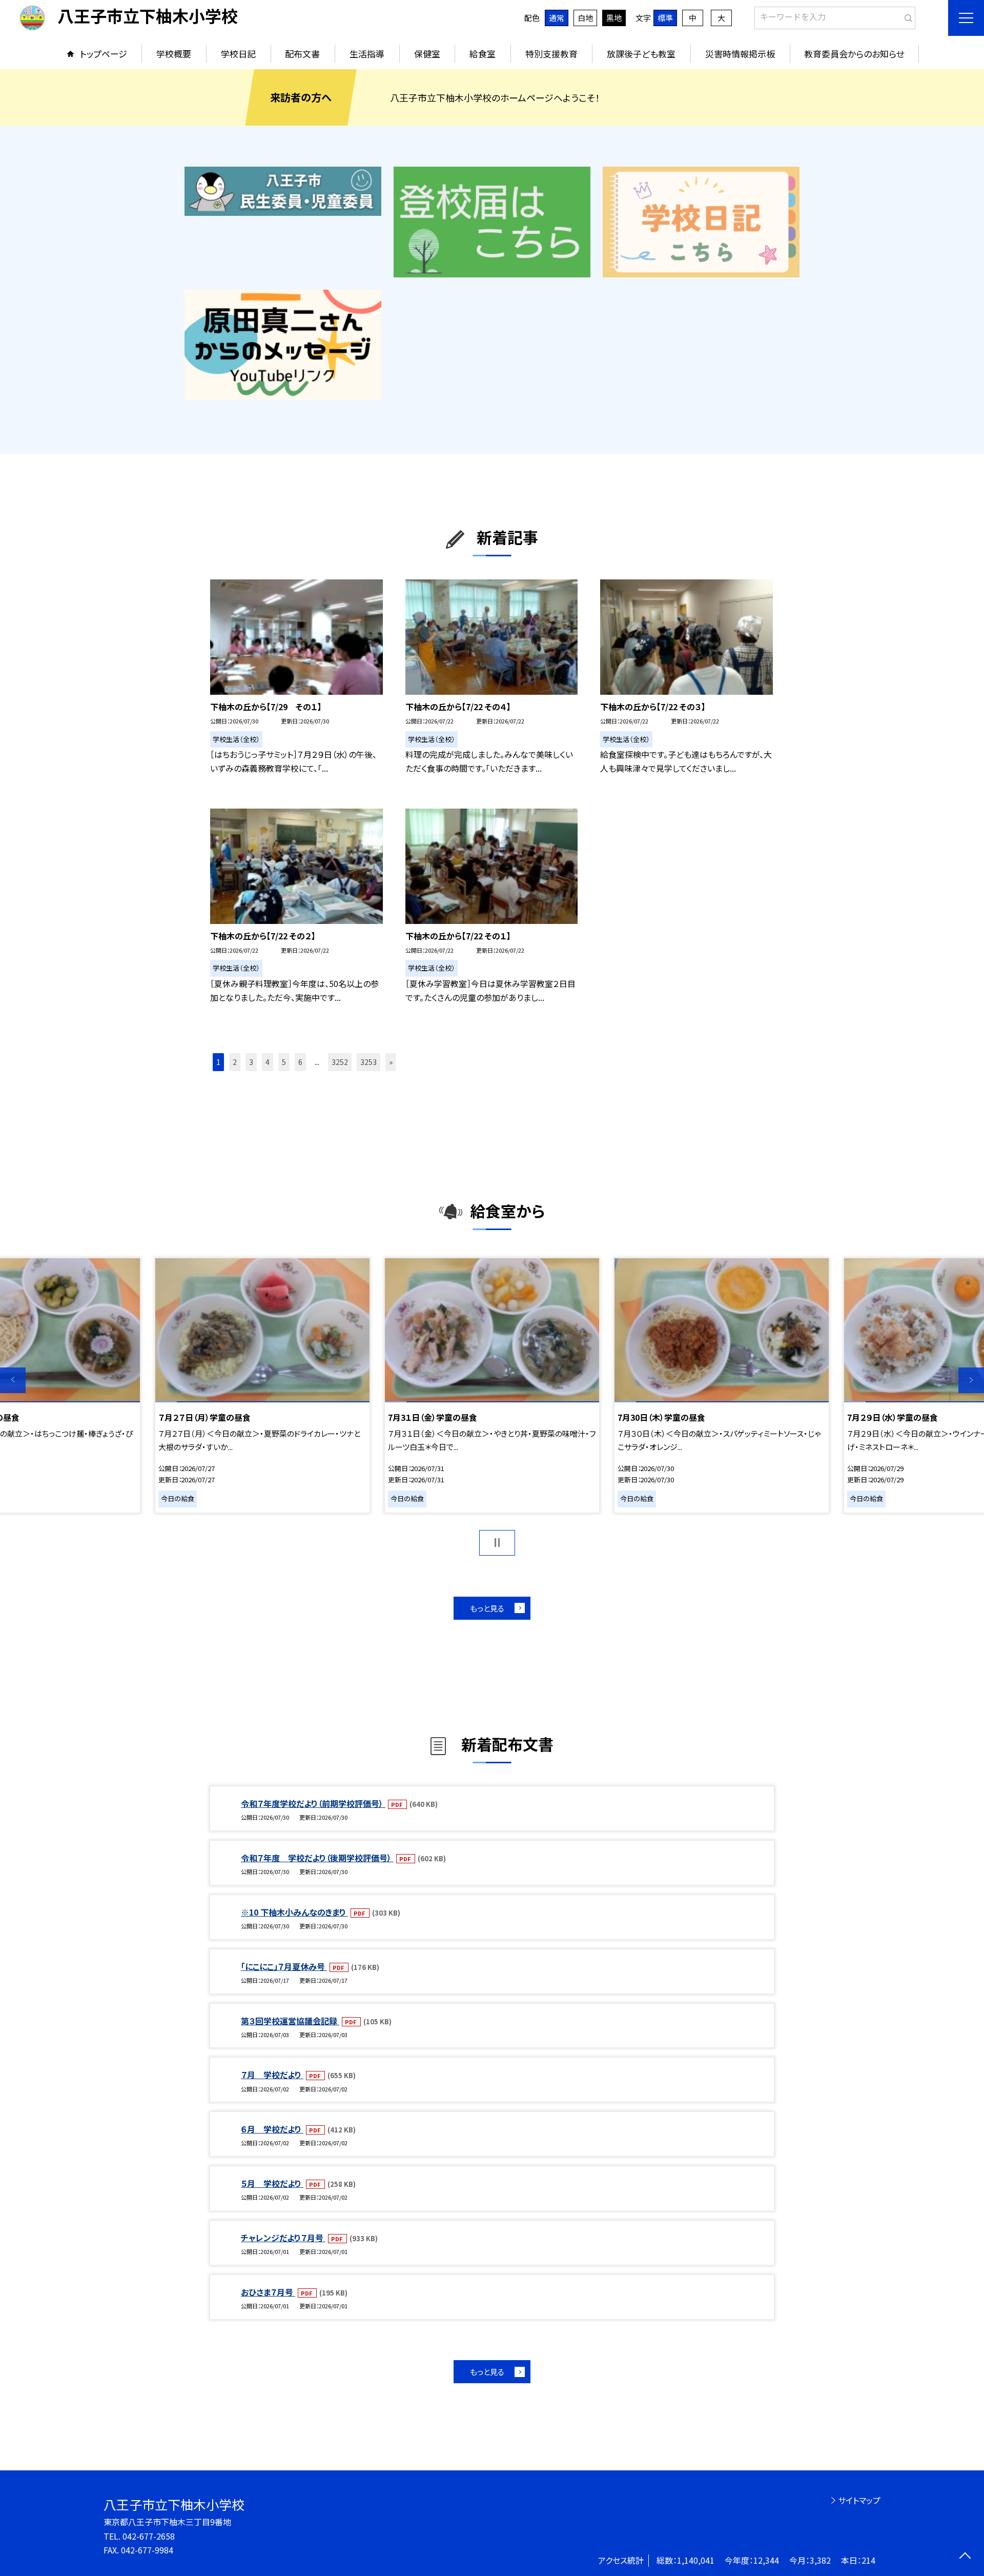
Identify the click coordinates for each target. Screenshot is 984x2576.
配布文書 (302, 54)
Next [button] (971, 1380)
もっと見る (487, 1608)
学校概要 (174, 54)
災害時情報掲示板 (740, 54)
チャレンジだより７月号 (283, 2238)
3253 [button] (368, 1062)
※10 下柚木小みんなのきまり (294, 1912)
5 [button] (284, 1062)
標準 (665, 18)
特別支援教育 (551, 54)
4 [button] (268, 1062)
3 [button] (251, 1062)
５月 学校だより (272, 2183)
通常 (557, 18)
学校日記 (238, 54)
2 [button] (235, 1062)
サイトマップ (859, 2500)
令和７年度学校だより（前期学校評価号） (313, 1803)
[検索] (906, 16)
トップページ (104, 54)
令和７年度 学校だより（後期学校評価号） (317, 1858)
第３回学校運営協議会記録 (290, 2021)
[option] (492, 1385)
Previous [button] (13, 1380)
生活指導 (367, 54)
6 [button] (300, 1062)
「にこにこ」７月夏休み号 (284, 1966)
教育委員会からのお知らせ (854, 54)
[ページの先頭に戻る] (965, 2557)
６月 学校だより (272, 2129)
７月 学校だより (272, 2075)
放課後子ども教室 (641, 54)
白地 (585, 18)
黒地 (614, 18)
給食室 (483, 54)
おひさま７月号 (268, 2292)
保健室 (427, 54)
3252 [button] (340, 1062)
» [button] (391, 1062)
